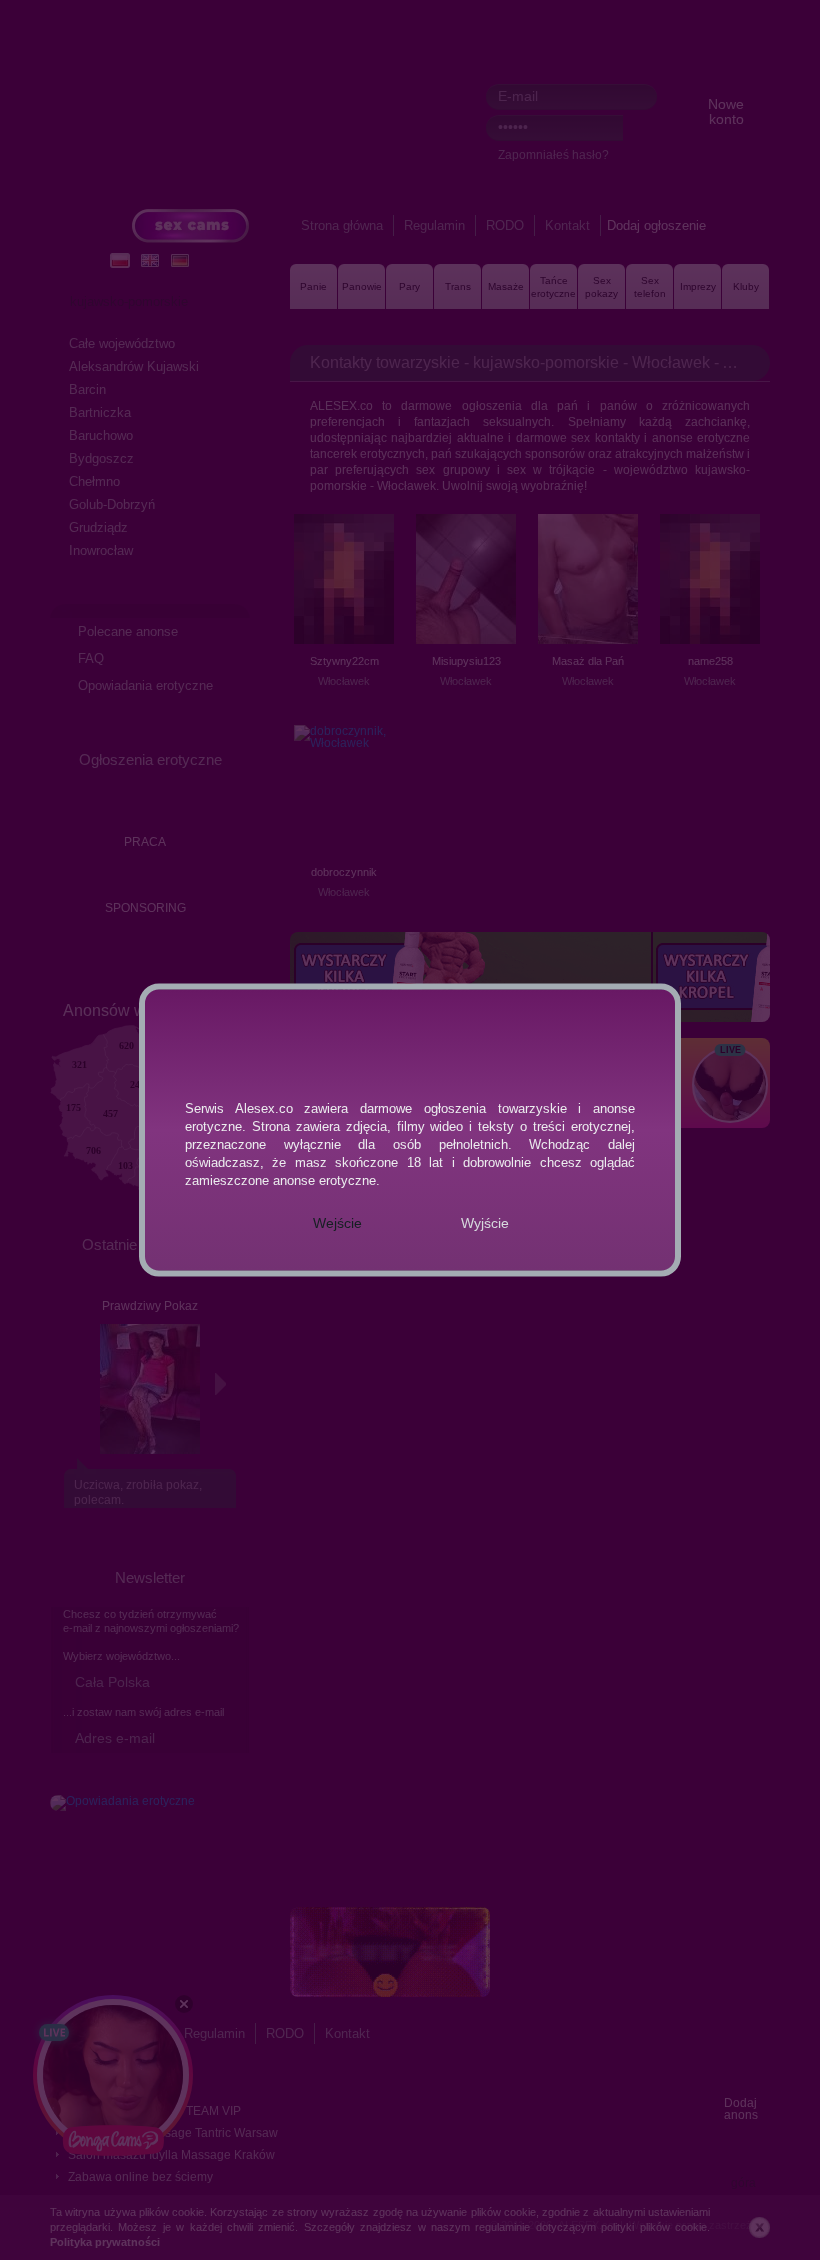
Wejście (337, 1223)
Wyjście (485, 1223)
